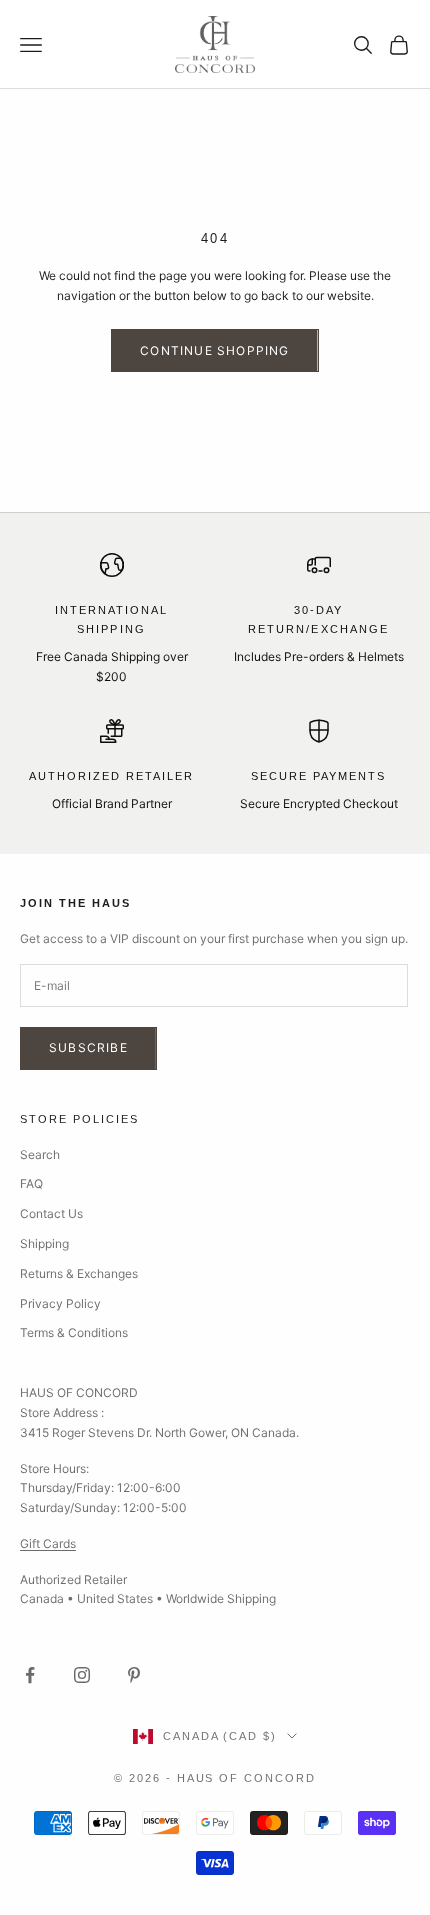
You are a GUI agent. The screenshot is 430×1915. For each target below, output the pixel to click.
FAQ (31, 1183)
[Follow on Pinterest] (134, 1675)
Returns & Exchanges (79, 1273)
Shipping (44, 1243)
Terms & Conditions (74, 1332)
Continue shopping (214, 350)
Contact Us (51, 1213)
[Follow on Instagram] (82, 1675)
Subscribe (88, 1047)
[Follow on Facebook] (30, 1675)
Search (40, 1154)
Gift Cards (48, 1543)
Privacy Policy (60, 1303)
